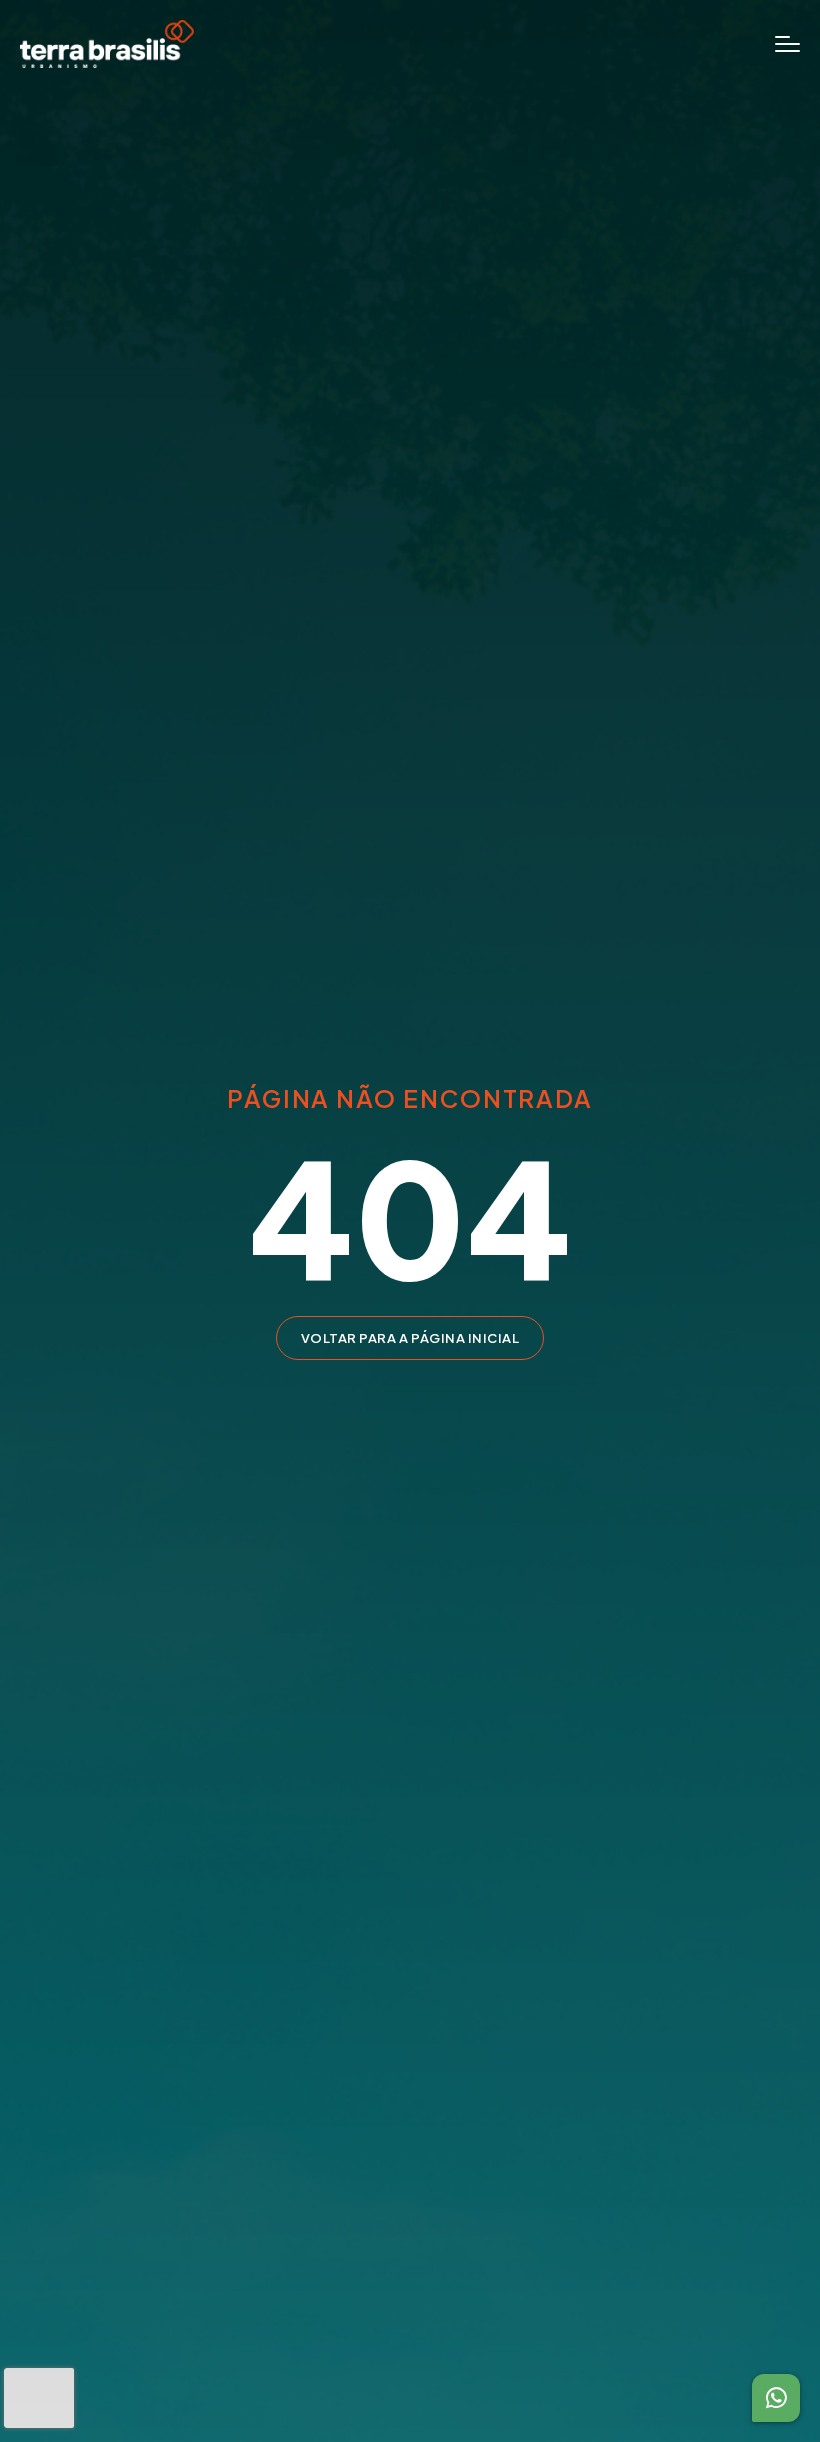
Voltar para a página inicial (410, 1338)
